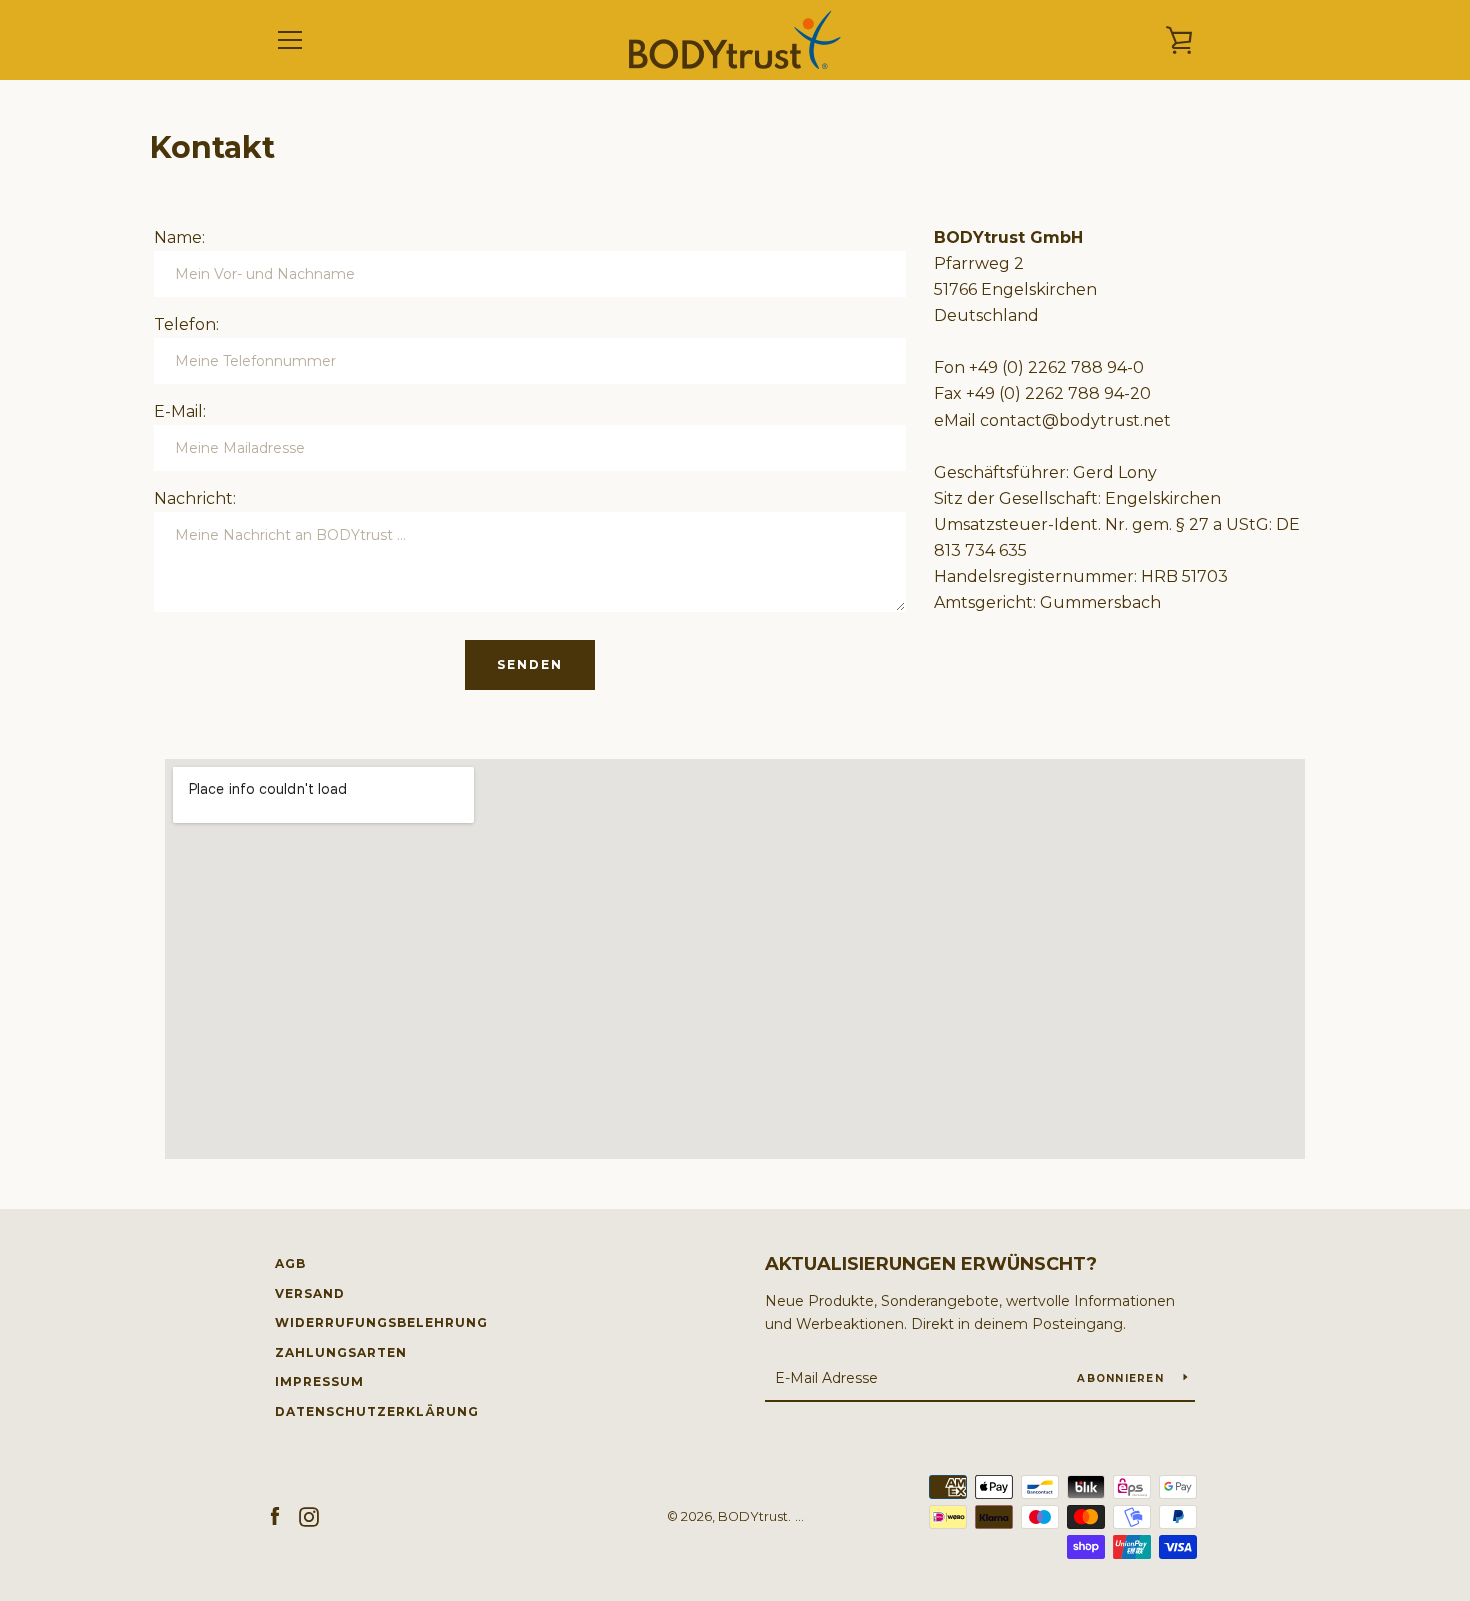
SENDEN (530, 664)
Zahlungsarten (341, 1352)
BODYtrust (753, 1516)
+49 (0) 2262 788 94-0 (1056, 367)
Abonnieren (1122, 1378)
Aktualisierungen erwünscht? (931, 1264)
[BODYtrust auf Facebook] (275, 1515)
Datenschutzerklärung (377, 1411)
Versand (310, 1293)
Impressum (319, 1381)
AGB (290, 1263)
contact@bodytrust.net (1075, 420)
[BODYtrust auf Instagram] (309, 1515)
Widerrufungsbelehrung (381, 1322)
